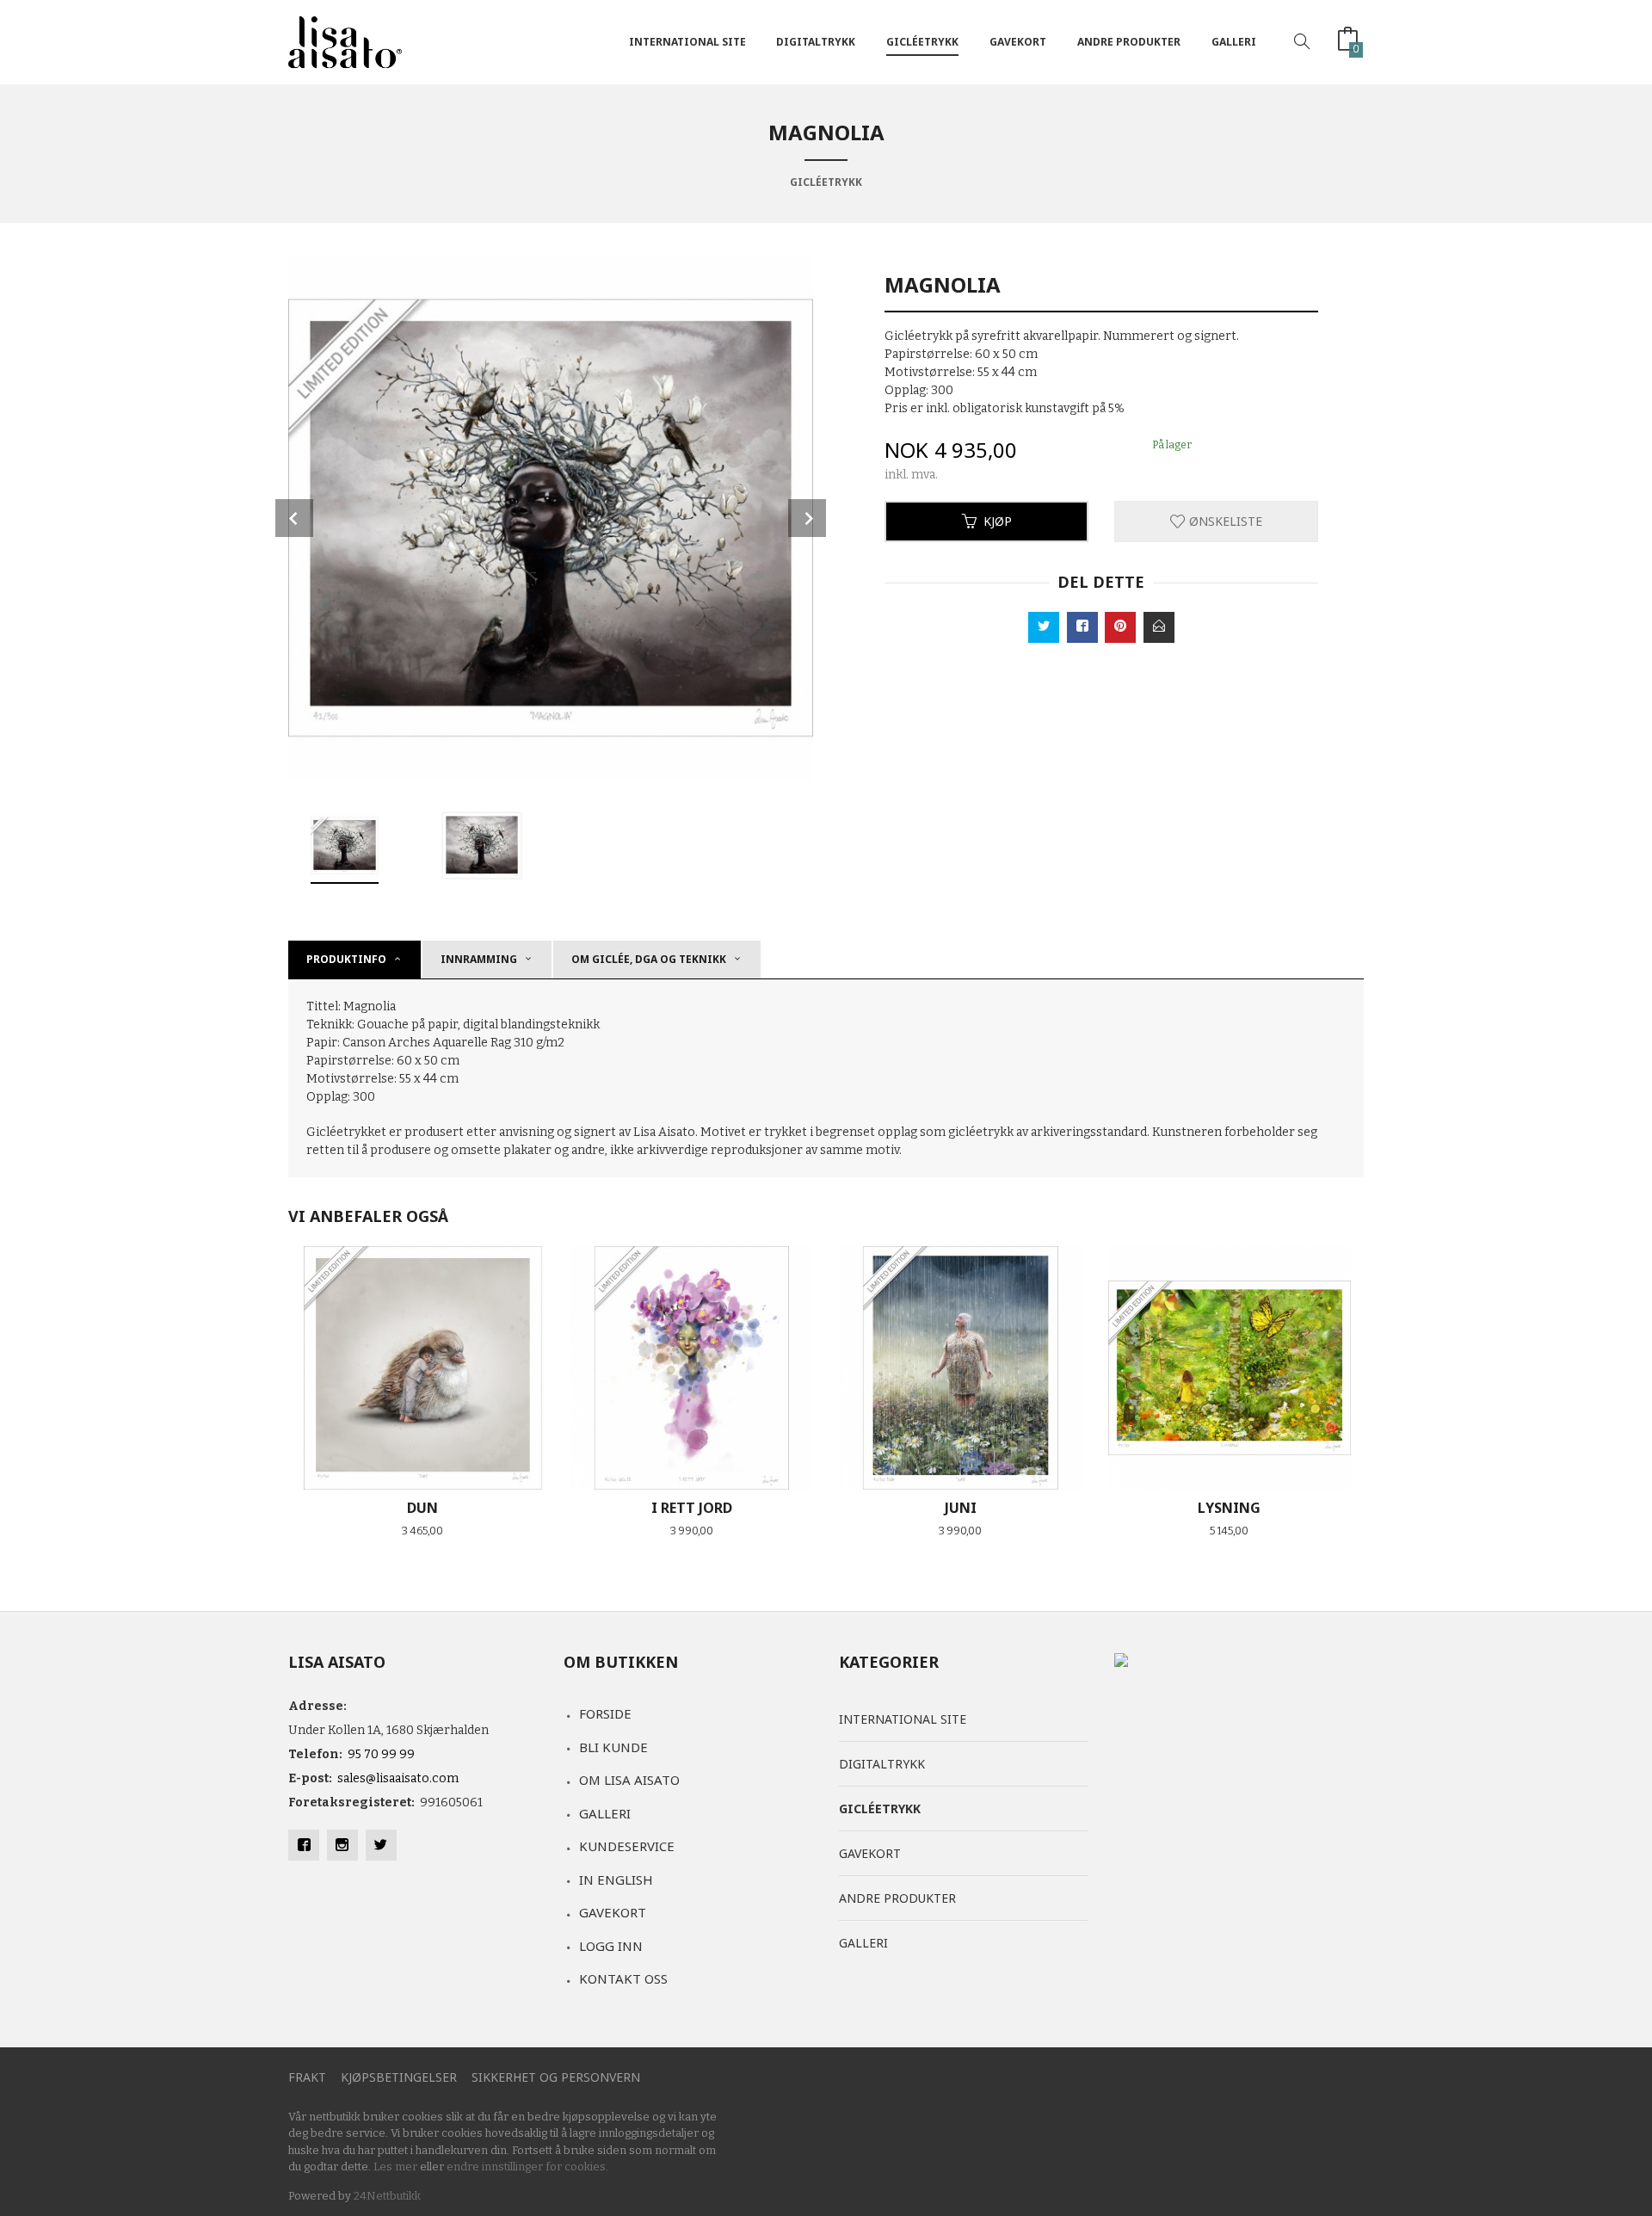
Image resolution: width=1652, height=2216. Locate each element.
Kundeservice (627, 1846)
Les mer (395, 2167)
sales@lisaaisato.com (398, 1778)
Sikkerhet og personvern (556, 2077)
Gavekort (1018, 42)
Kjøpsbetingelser (399, 2077)
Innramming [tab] (479, 959)
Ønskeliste (1224, 521)
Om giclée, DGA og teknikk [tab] (649, 959)
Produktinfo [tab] (346, 959)
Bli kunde (613, 1747)
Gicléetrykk (922, 42)
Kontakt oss (623, 1978)
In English (616, 1880)
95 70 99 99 (381, 1754)
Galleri (1234, 42)
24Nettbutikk (387, 2196)
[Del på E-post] (1159, 627)
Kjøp (998, 521)
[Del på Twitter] (1044, 627)
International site (687, 42)
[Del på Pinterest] (1120, 627)
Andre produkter (1129, 42)
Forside (605, 1713)
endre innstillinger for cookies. (527, 2167)
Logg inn (611, 1946)
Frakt (307, 2077)
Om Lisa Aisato (629, 1780)
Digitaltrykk (816, 42)
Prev (294, 518)
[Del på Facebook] (1082, 627)
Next (807, 518)
